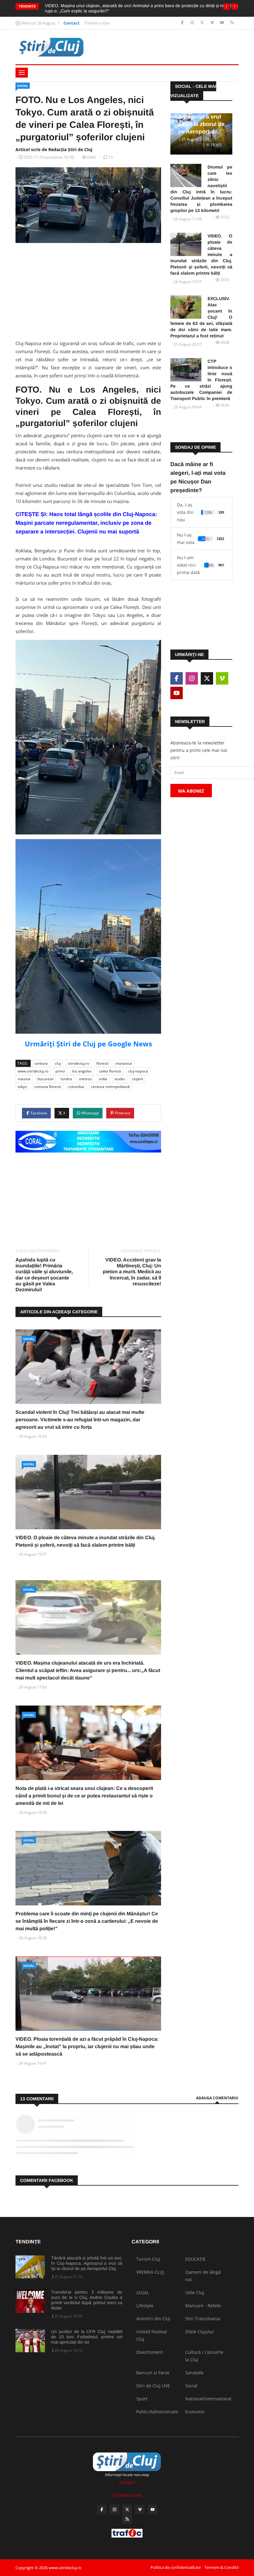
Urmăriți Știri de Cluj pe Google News (88, 1044)
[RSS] (232, 23)
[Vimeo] (213, 23)
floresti (102, 1063)
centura (41, 1063)
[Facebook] (183, 23)
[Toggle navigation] (22, 73)
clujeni (138, 1079)
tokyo (22, 1087)
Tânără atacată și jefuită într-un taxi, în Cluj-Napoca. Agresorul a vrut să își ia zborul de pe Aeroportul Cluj (87, 2263)
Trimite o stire (97, 23)
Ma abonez (191, 791)
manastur (124, 1063)
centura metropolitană (110, 1087)
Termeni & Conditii (221, 2567)
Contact (72, 23)
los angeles (82, 1071)
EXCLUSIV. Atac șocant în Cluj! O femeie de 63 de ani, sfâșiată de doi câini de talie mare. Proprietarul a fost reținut (201, 317)
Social (23, 86)
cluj (58, 1063)
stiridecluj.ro (79, 1063)
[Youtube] (223, 23)
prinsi (60, 1071)
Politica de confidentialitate (176, 2567)
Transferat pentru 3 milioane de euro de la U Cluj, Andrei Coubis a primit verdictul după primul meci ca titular (87, 2300)
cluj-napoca (138, 1071)
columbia (76, 1087)
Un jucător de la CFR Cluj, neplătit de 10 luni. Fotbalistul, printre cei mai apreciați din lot (87, 2337)
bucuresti (46, 1079)
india (103, 1079)
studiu (120, 1079)
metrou (85, 1079)
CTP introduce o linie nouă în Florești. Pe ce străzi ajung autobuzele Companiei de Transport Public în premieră (201, 380)
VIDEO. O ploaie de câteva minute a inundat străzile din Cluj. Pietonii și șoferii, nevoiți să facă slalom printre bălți (201, 254)
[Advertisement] (88, 296)
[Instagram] (193, 23)
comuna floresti (48, 1087)
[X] (203, 23)
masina (24, 1079)
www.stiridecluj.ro (33, 1071)
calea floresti (110, 1071)
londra (66, 1079)
